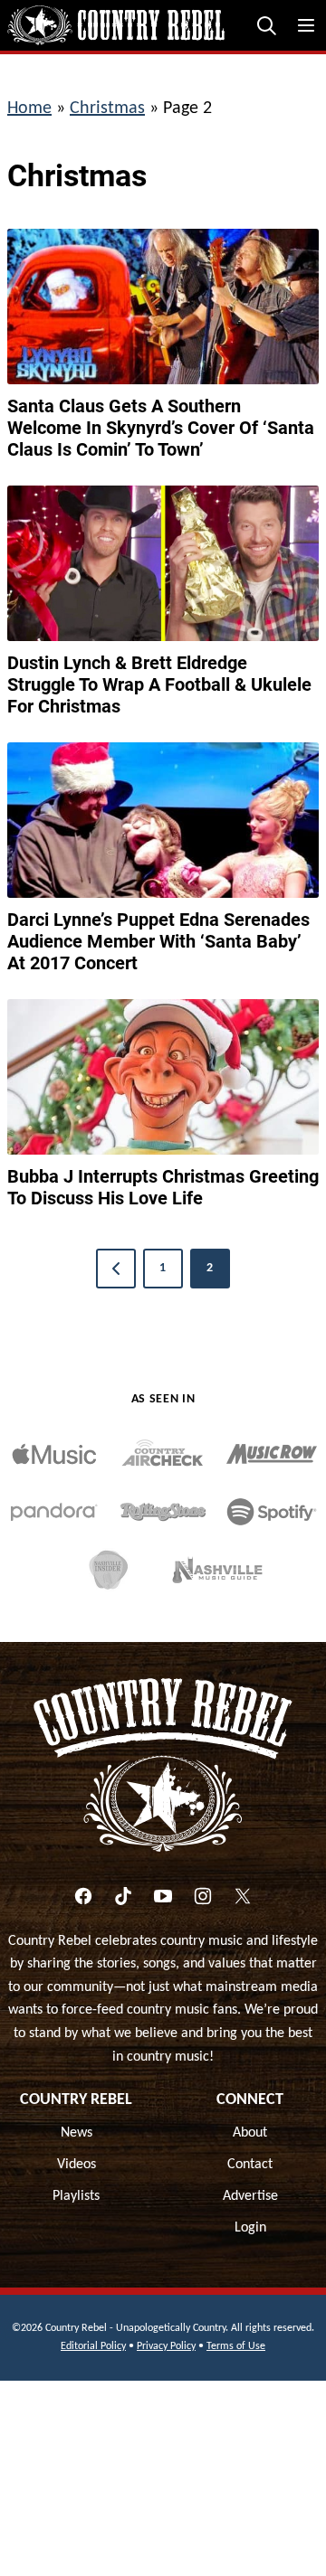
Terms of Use (236, 2346)
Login (250, 2228)
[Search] (266, 25)
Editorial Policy (93, 2346)
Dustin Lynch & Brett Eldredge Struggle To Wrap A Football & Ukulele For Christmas (159, 684)
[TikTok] (123, 1896)
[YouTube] (163, 1896)
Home (29, 109)
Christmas (107, 109)
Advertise (250, 2196)
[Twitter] (243, 1896)
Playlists (76, 2196)
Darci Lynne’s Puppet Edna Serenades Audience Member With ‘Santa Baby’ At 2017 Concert (158, 941)
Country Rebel (76, 2100)
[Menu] (306, 25)
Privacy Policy (166, 2346)
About (250, 2133)
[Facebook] (83, 1896)
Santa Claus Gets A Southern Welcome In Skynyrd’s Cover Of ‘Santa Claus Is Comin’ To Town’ (161, 428)
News (77, 2133)
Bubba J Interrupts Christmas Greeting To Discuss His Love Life (163, 1187)
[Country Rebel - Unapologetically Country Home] (116, 25)
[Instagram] (203, 1896)
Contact (250, 2165)
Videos (77, 2165)
